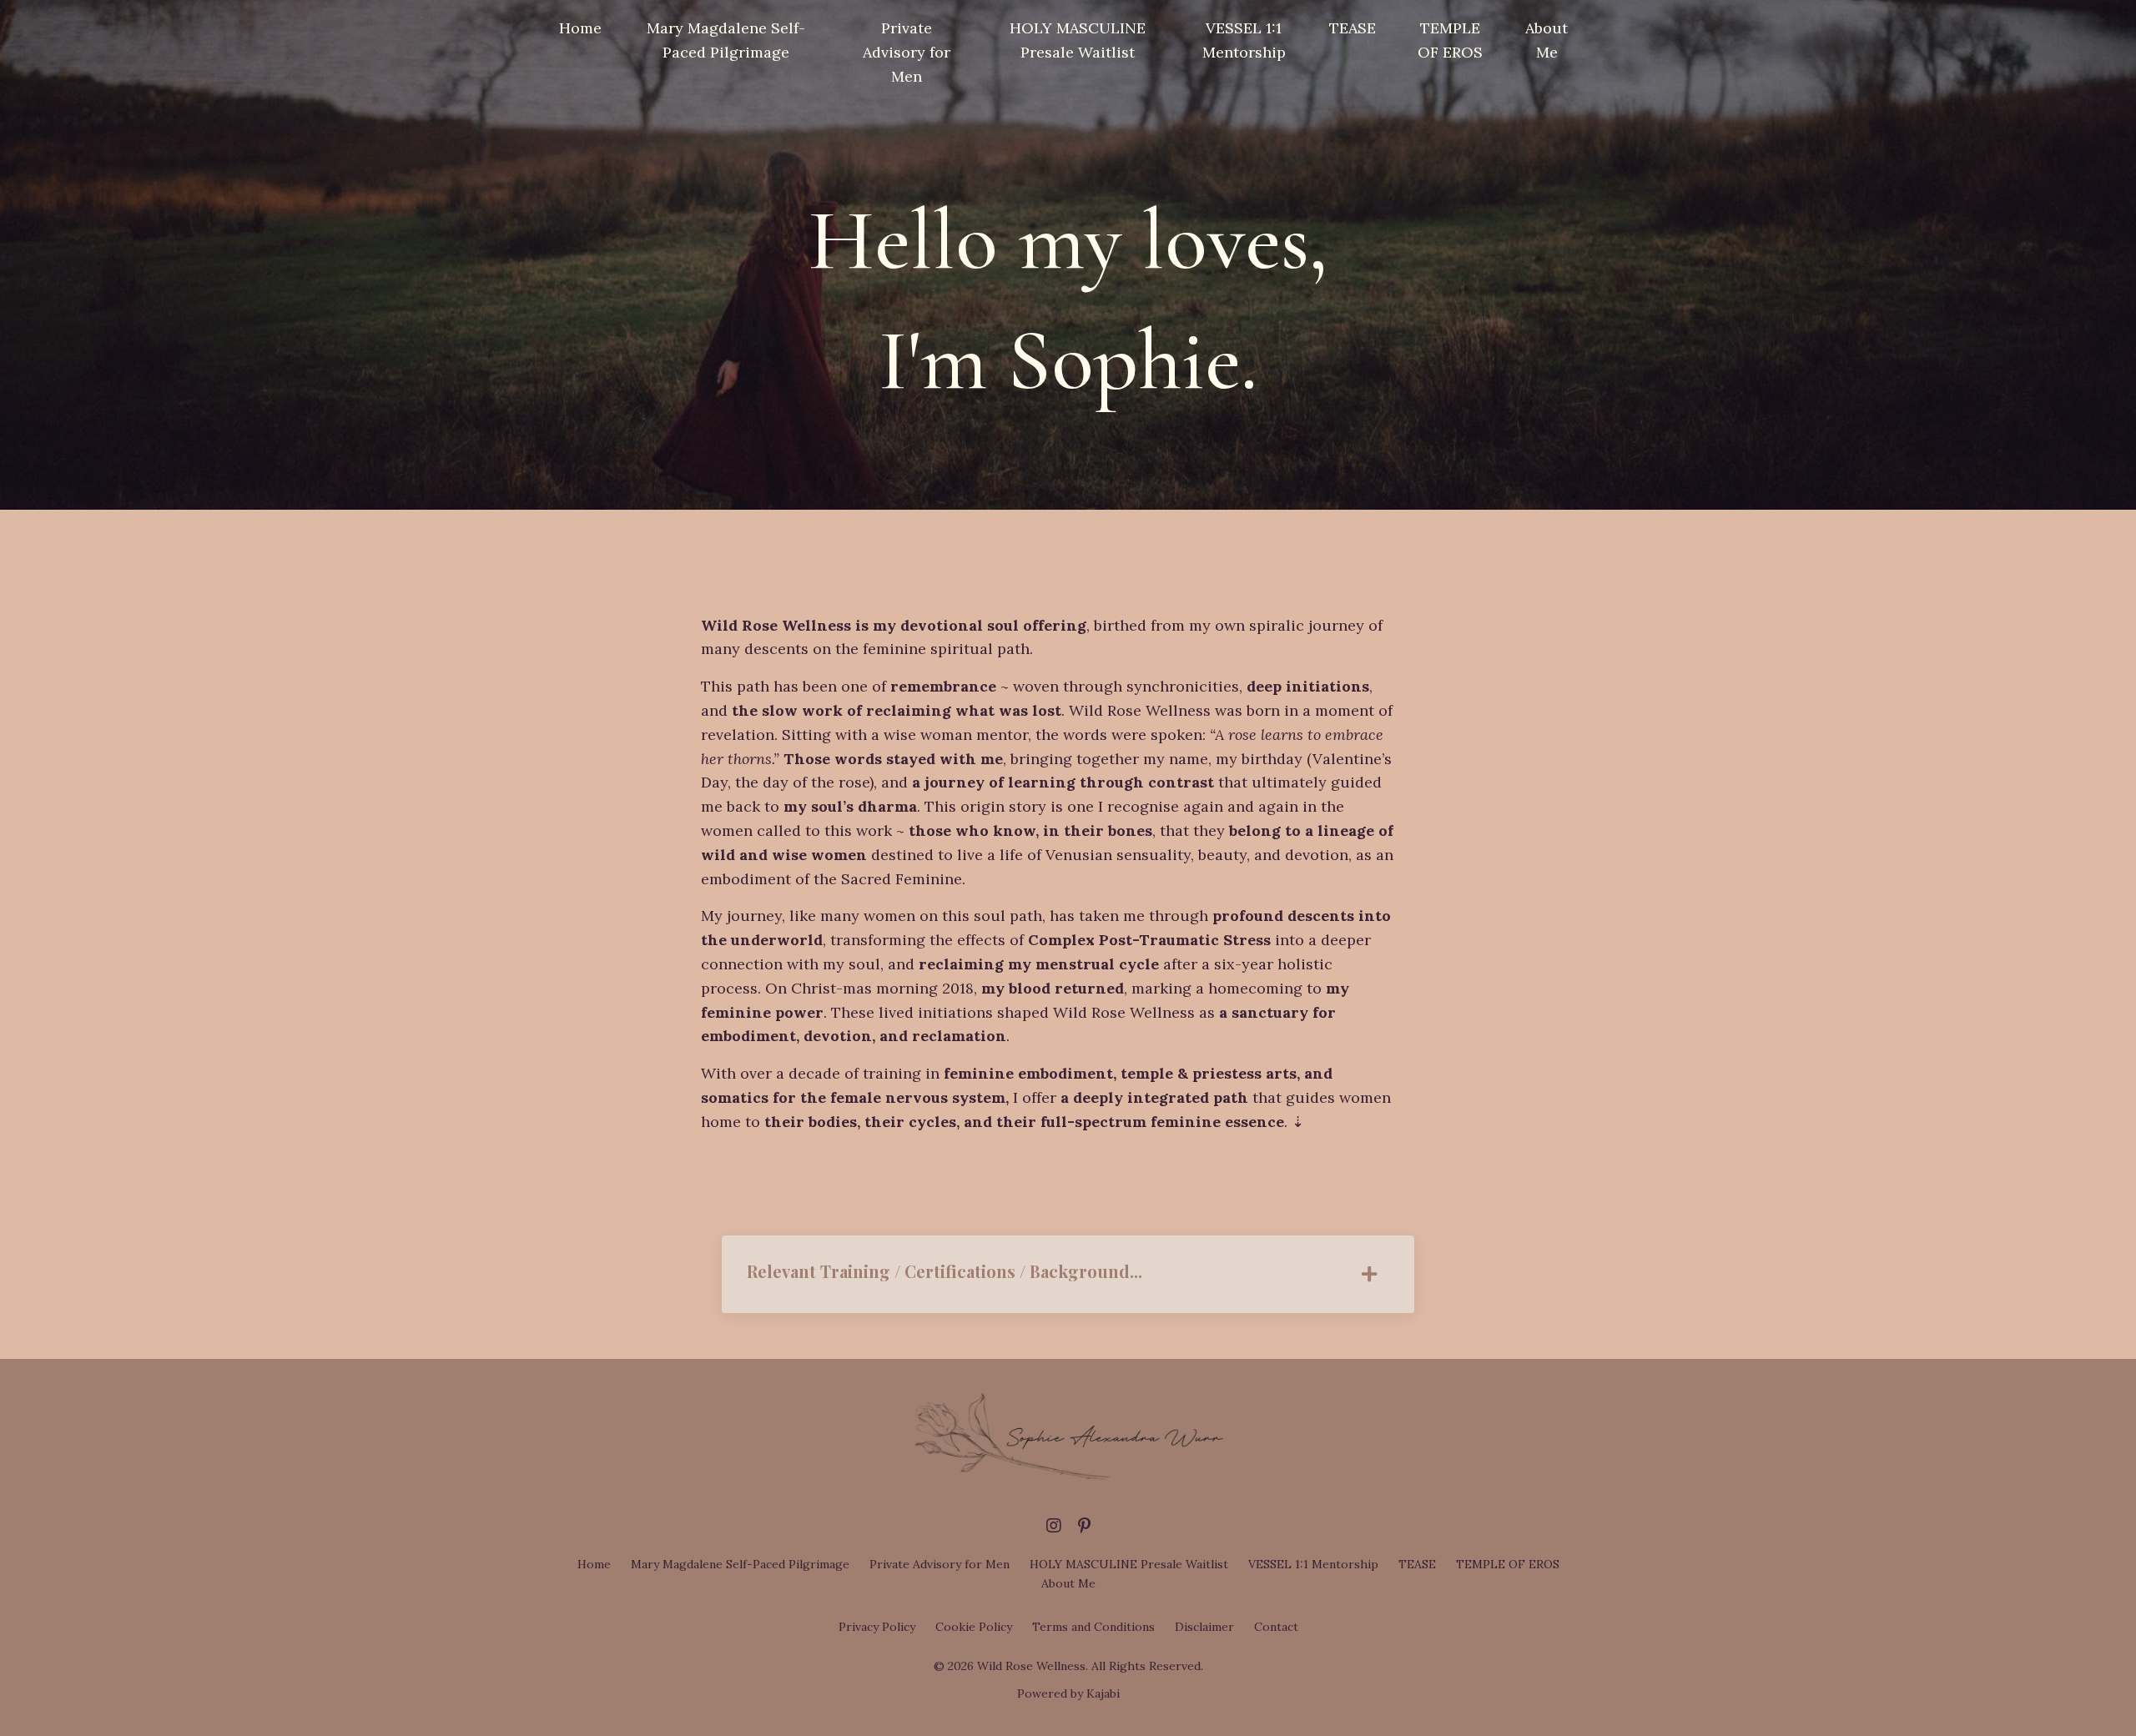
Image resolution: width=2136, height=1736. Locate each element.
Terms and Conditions (1093, 1627)
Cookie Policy (974, 1627)
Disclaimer (1204, 1627)
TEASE (1353, 28)
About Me (1547, 40)
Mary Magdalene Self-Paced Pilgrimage (726, 40)
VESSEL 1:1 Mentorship (1244, 40)
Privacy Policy (877, 1627)
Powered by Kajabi (1068, 1693)
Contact (1276, 1627)
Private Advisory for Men (907, 52)
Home (580, 28)
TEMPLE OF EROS (1450, 40)
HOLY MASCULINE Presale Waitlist (1078, 40)
